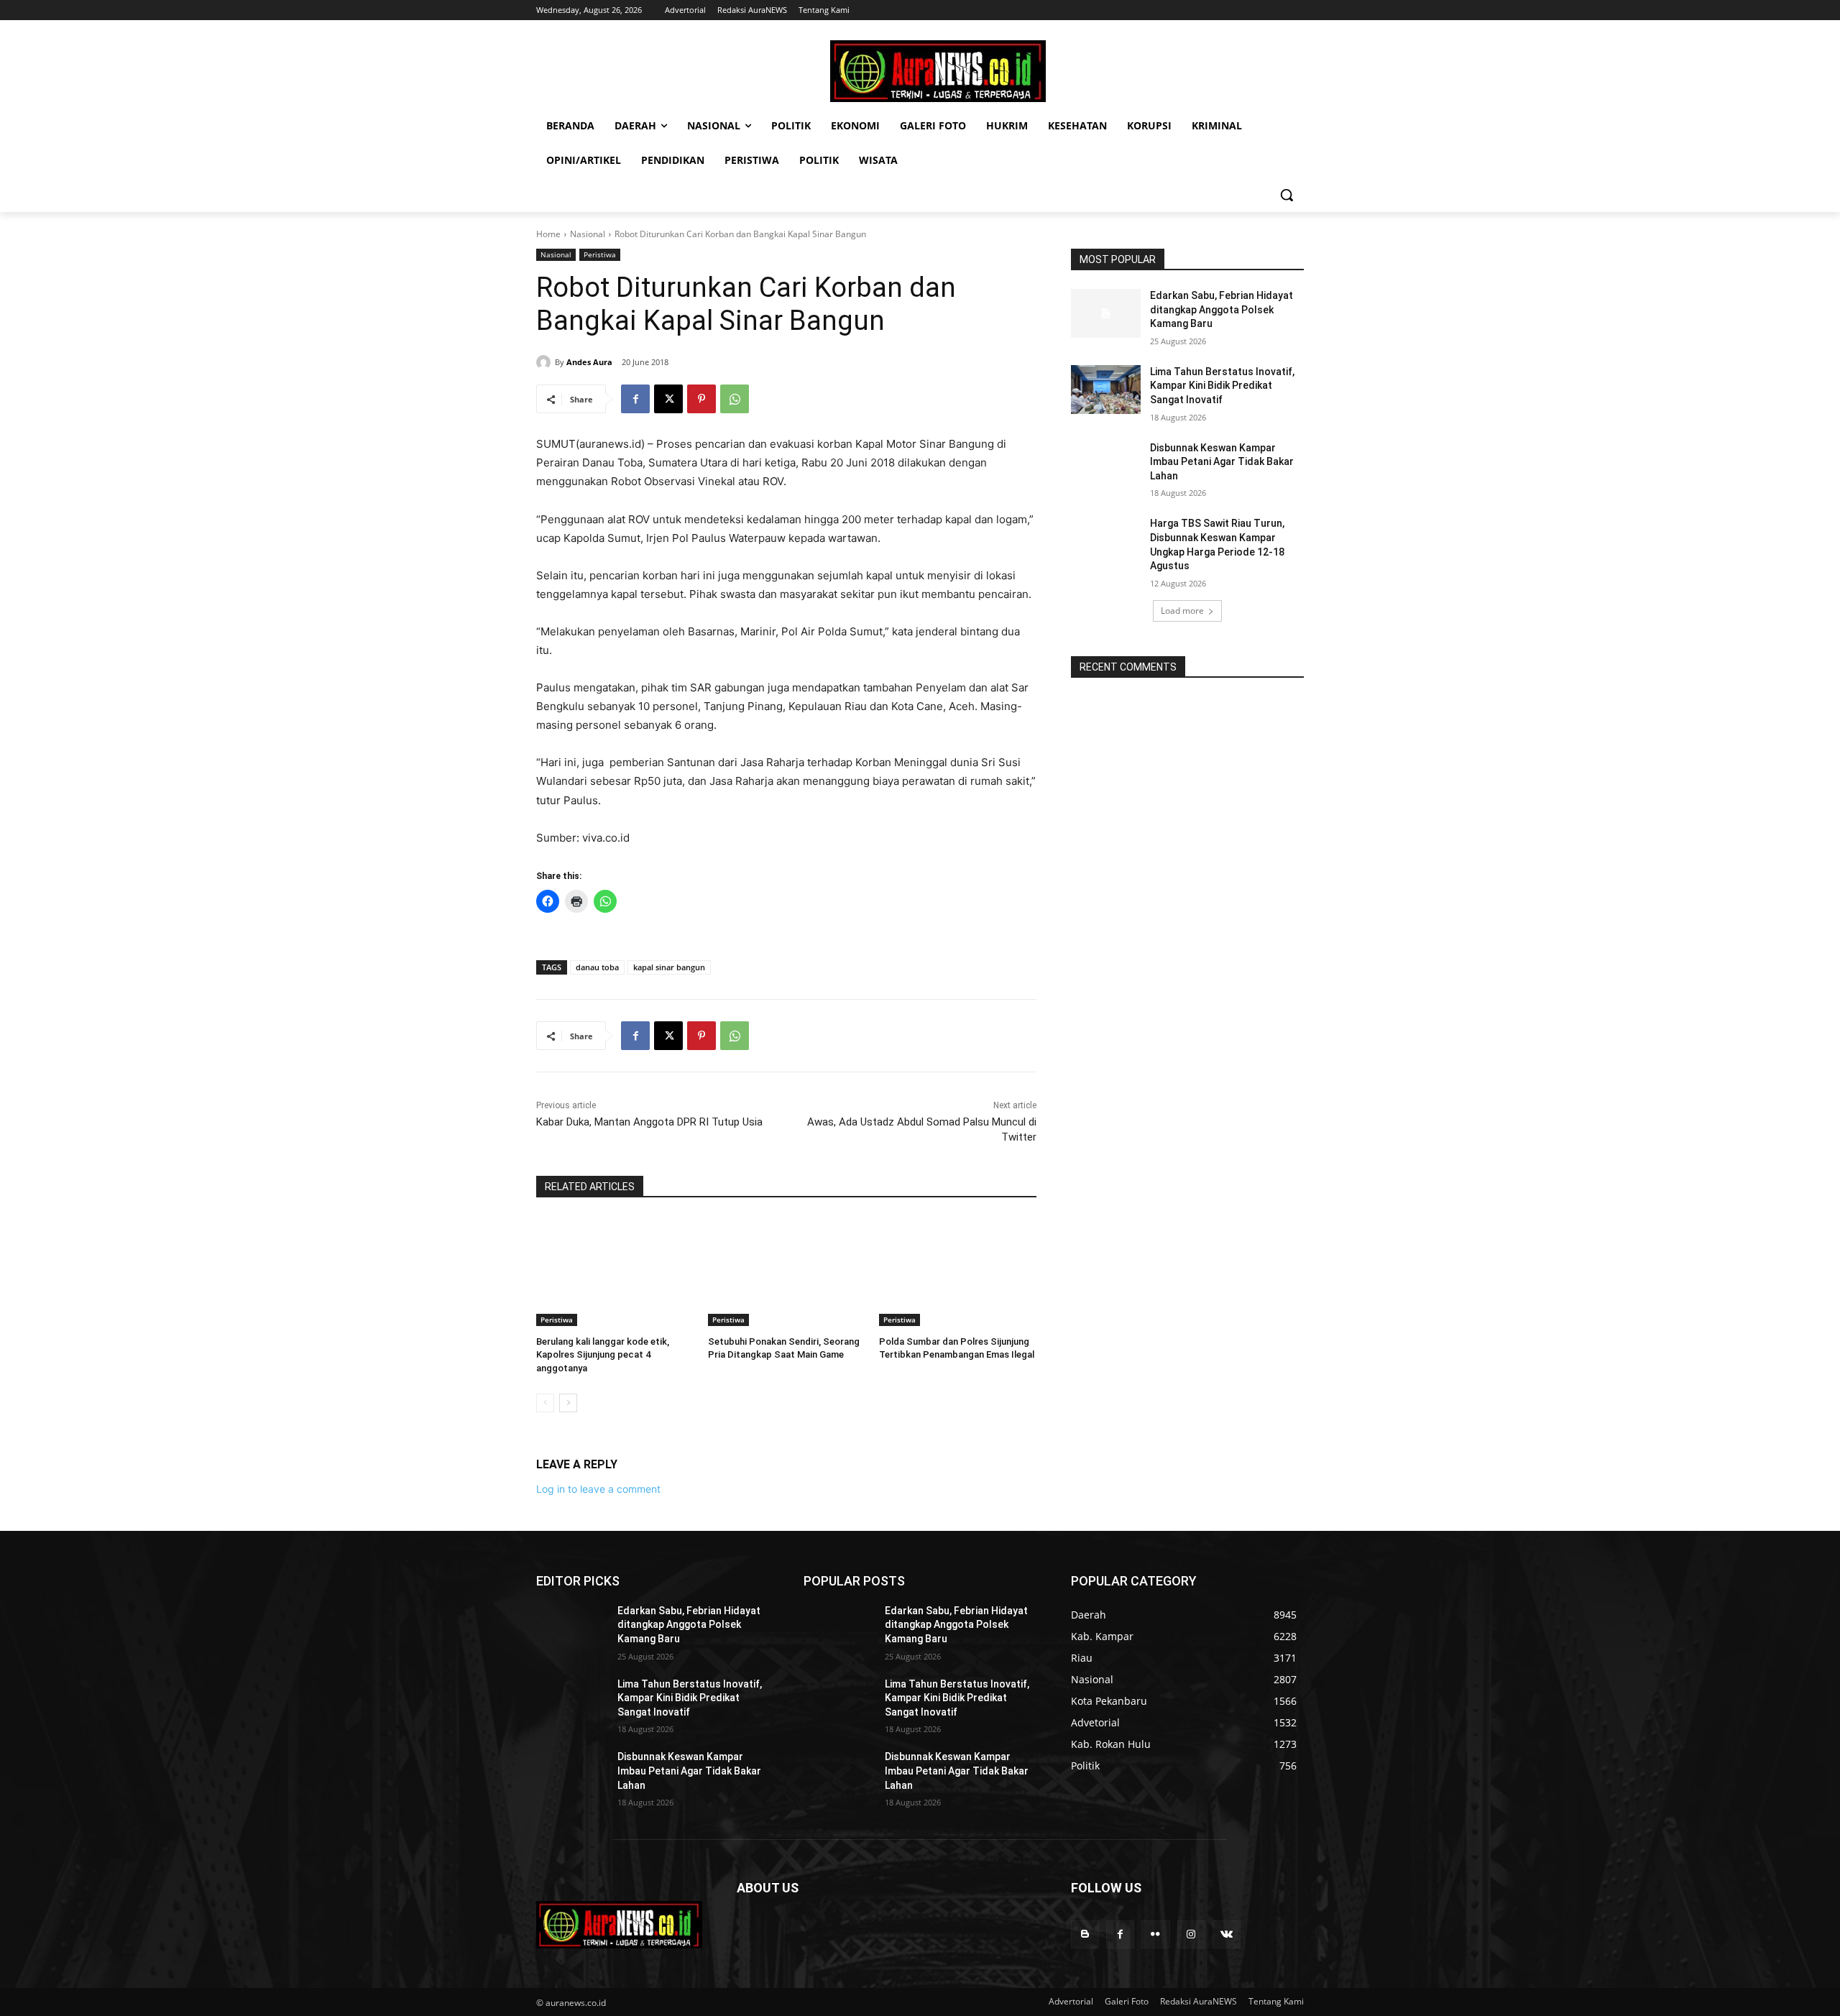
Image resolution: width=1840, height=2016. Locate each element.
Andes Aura (589, 362)
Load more (1182, 611)
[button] (1287, 195)
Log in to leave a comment (598, 1489)
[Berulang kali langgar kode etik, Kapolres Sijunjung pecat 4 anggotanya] (615, 1271)
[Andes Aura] (546, 362)
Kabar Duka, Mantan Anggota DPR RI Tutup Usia (649, 1122)
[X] (668, 399)
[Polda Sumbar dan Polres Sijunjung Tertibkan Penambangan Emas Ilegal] (958, 1271)
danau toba (597, 967)
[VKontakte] (1227, 1934)
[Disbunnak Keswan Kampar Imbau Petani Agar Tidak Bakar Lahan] (1106, 466)
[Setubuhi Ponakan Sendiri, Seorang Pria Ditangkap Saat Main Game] (787, 1271)
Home (548, 234)
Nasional (588, 234)
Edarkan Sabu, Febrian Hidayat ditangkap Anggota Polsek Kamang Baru (1222, 309)
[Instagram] (1191, 1934)
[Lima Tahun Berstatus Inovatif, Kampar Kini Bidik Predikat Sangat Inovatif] (1106, 390)
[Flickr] (1155, 1934)
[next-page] (568, 1403)
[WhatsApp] (735, 399)
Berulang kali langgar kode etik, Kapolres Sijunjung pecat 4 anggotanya (603, 1354)
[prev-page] (545, 1403)
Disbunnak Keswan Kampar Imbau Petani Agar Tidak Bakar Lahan (1222, 462)
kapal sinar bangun (669, 967)
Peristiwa (600, 254)
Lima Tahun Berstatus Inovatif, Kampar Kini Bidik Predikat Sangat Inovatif (1222, 386)
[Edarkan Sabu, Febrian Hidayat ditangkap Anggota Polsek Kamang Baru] (1106, 313)
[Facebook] (635, 399)
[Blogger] (1085, 1934)
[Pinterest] (701, 399)
